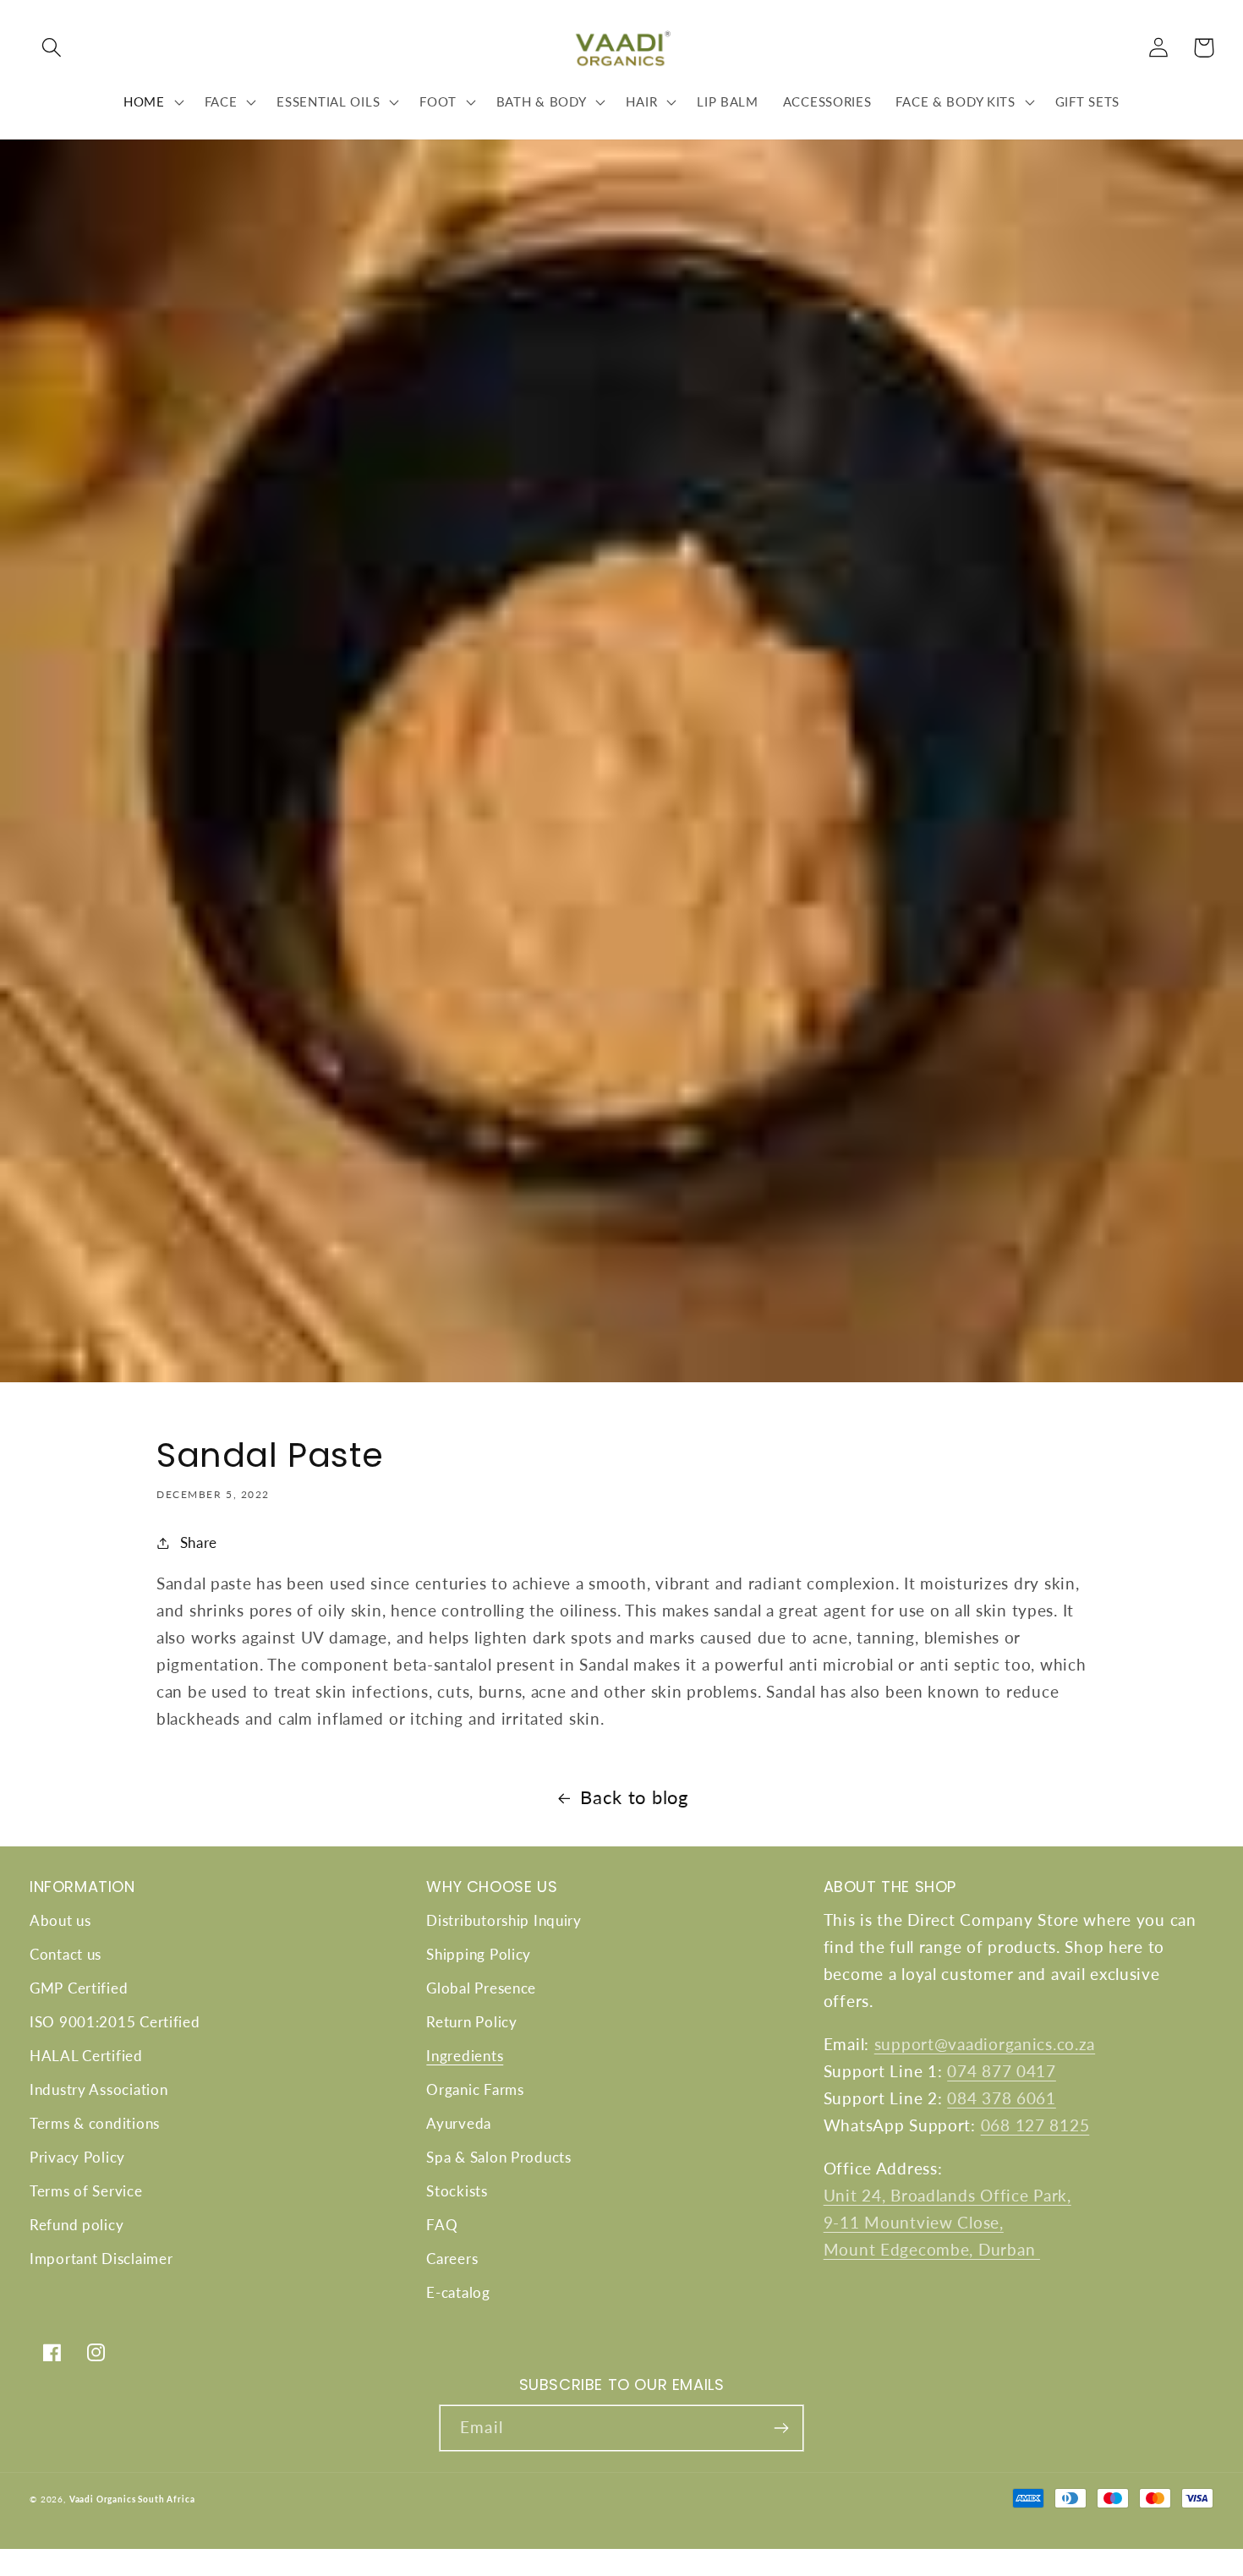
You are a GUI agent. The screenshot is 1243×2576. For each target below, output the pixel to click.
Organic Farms (475, 2089)
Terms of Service (86, 2191)
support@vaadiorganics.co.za (985, 2044)
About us (60, 1920)
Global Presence (481, 1988)
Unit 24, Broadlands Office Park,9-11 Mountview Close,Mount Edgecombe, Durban (947, 2222)
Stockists (457, 2191)
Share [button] (199, 1542)
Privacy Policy (77, 2157)
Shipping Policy (479, 1954)
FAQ (442, 2225)
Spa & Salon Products (498, 2157)
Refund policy (77, 2225)
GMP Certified (79, 1988)
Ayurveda (459, 2123)
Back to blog (634, 1797)
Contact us (66, 1954)
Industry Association (99, 2089)
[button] (52, 48)
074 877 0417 (1002, 2071)
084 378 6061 (1002, 2098)
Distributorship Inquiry (504, 1920)
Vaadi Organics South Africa (132, 2499)
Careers (452, 2259)
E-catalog (458, 2292)
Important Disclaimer (101, 2259)
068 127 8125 (1035, 2125)
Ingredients (465, 2056)
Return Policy (471, 2022)
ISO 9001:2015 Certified (115, 2022)
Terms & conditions (95, 2123)
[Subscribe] (781, 2428)
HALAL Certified (86, 2056)
